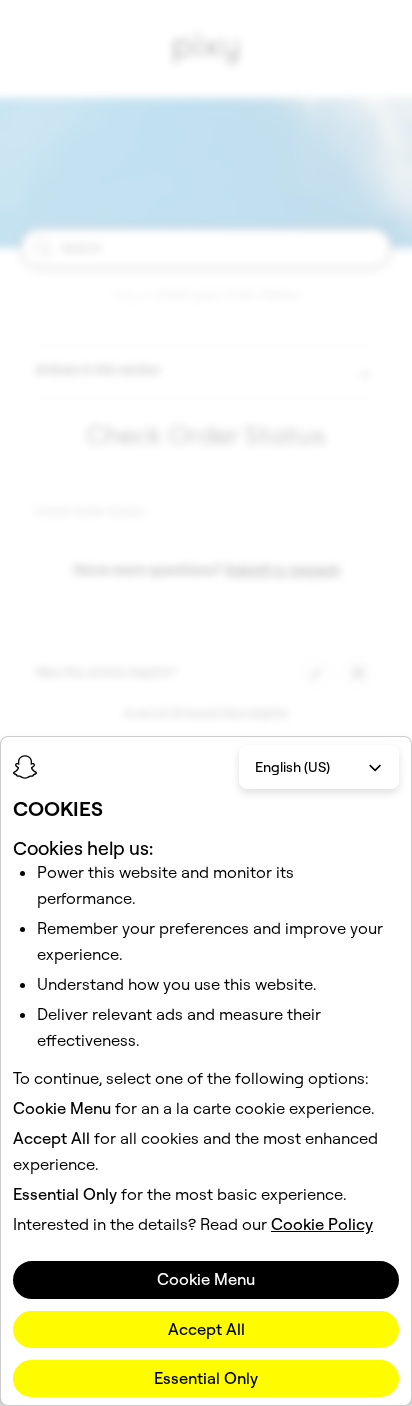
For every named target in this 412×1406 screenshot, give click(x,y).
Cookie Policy (322, 1224)
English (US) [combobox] (292, 767)
